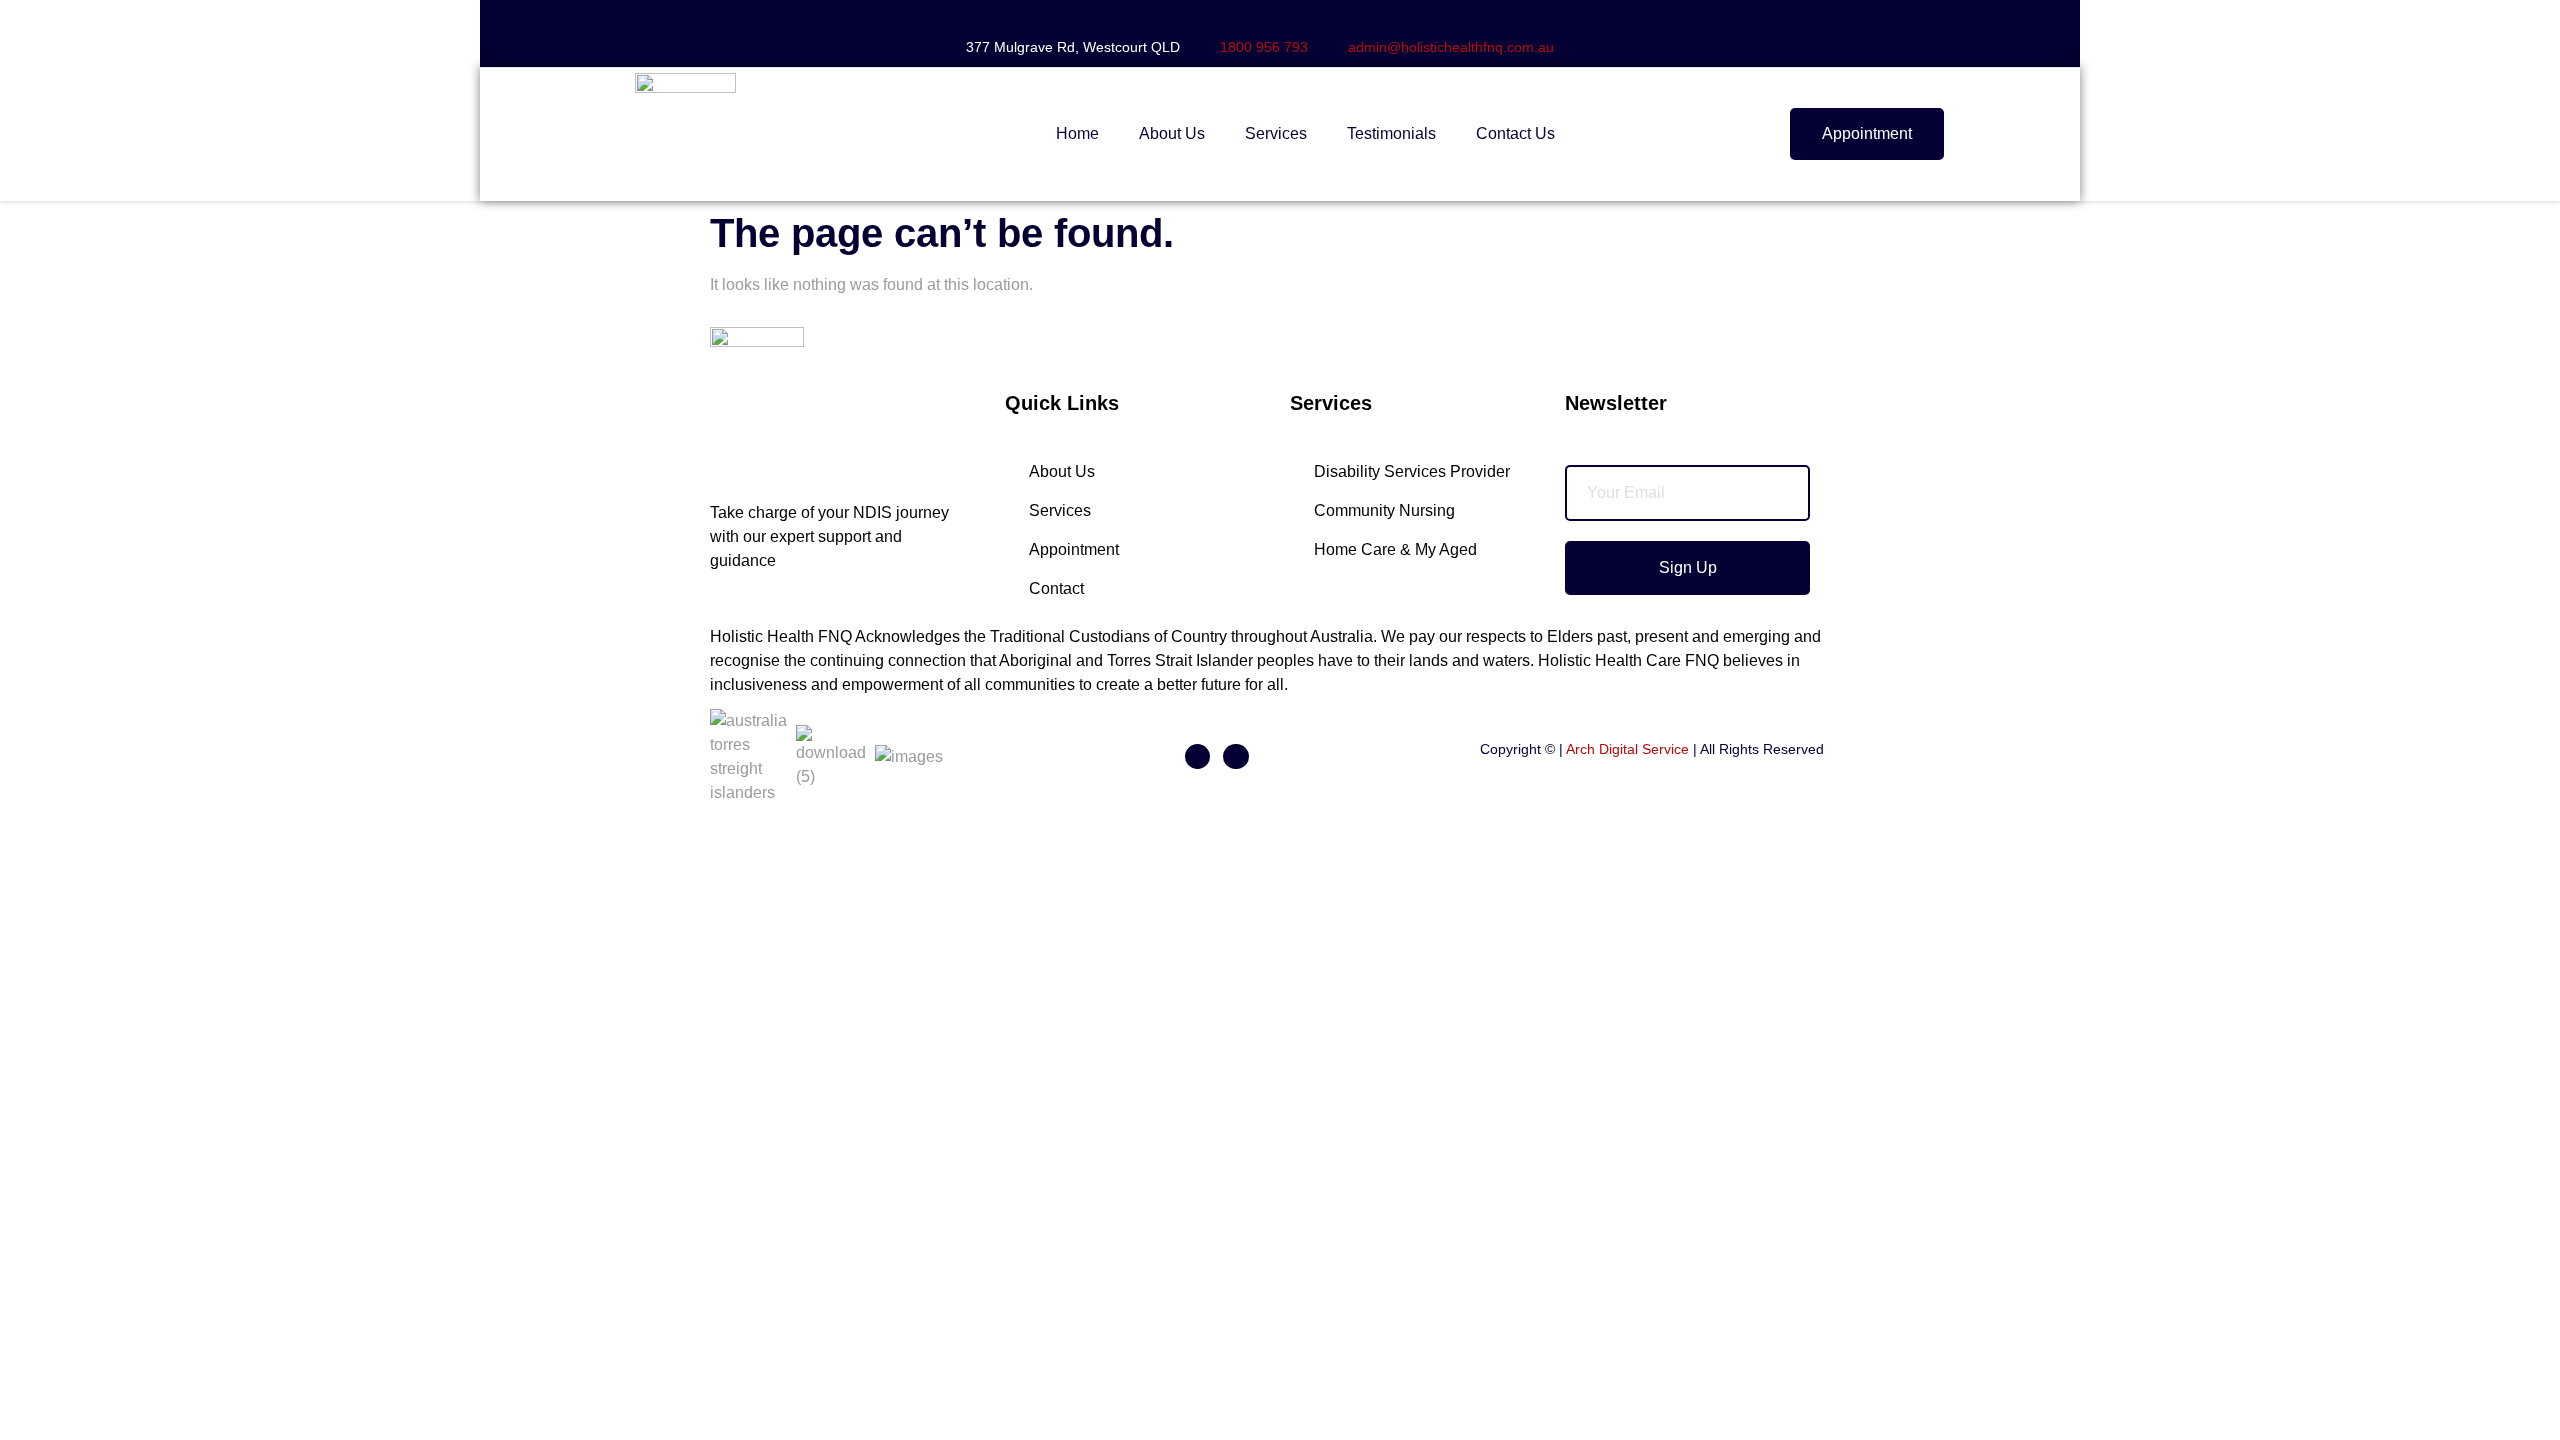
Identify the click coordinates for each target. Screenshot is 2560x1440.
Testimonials (1391, 133)
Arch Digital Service (1627, 749)
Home (1077, 133)
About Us (1172, 133)
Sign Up (1688, 567)
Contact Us (1515, 133)
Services (1276, 133)
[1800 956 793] (1228, 15)
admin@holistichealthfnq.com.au (1451, 47)
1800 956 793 (1264, 47)
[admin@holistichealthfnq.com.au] (1356, 15)
